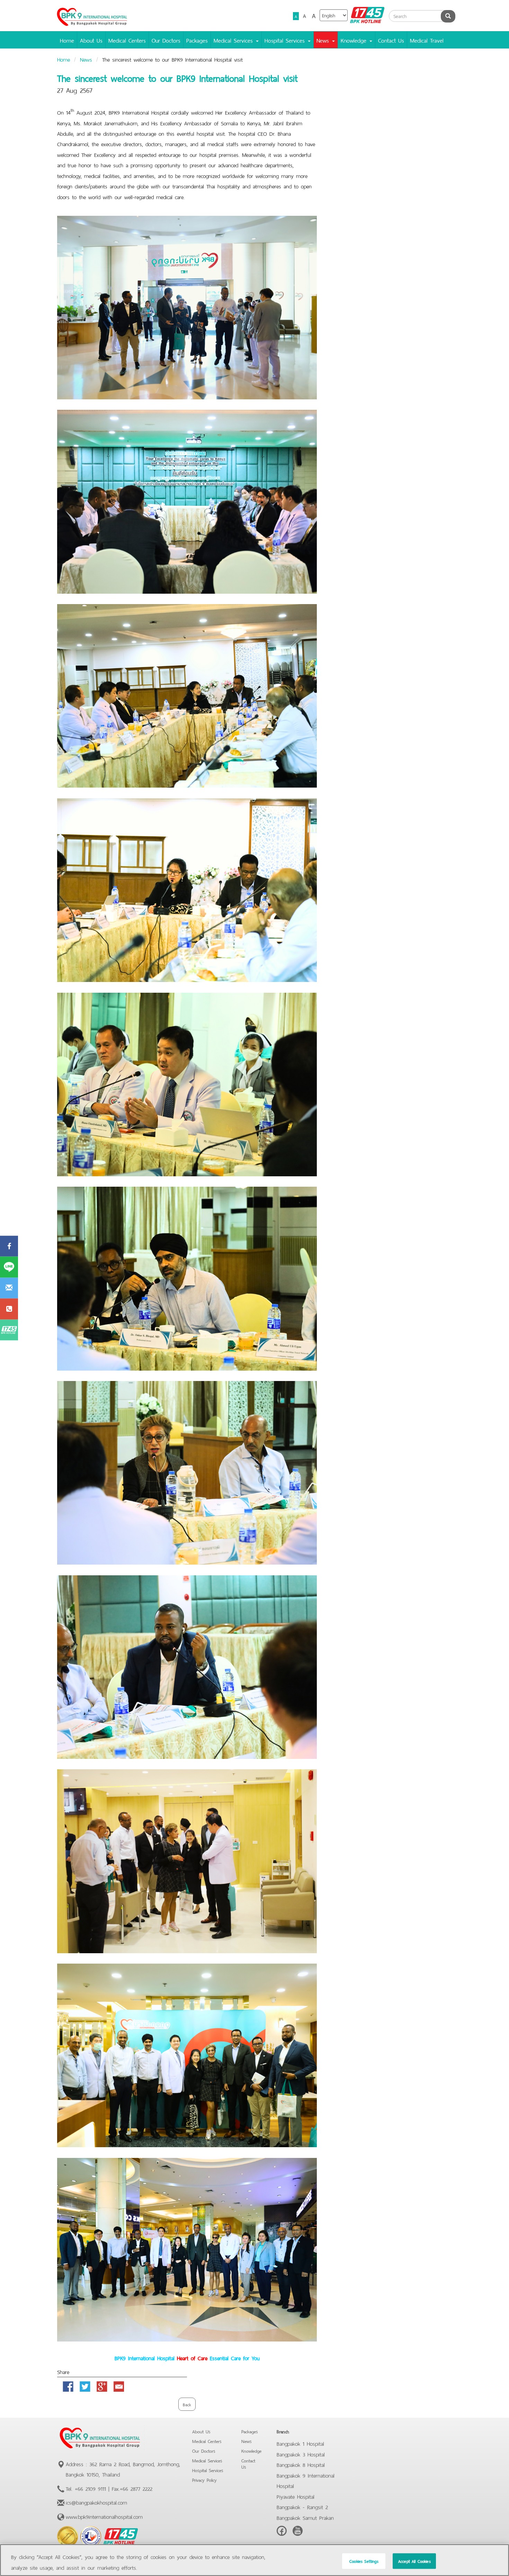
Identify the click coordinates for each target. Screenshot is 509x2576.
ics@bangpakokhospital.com (96, 2502)
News (86, 59)
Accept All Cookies (414, 2561)
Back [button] (187, 2404)
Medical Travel (427, 40)
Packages (197, 40)
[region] (254, 2560)
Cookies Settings (364, 2561)
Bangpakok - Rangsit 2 (302, 2506)
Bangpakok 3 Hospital (301, 2454)
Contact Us (391, 40)
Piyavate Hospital (296, 2496)
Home (67, 40)
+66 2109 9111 (90, 2488)
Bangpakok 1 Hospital (300, 2443)
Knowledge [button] (355, 40)
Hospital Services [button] (286, 40)
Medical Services (207, 2460)
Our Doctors (166, 40)
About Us (91, 40)
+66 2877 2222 (136, 2488)
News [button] (324, 40)
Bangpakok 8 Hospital (301, 2464)
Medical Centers (127, 40)
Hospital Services (208, 2470)
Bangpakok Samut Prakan (305, 2517)
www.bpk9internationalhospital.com (104, 2516)
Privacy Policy (204, 2480)
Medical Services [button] (234, 40)
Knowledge (251, 2450)
